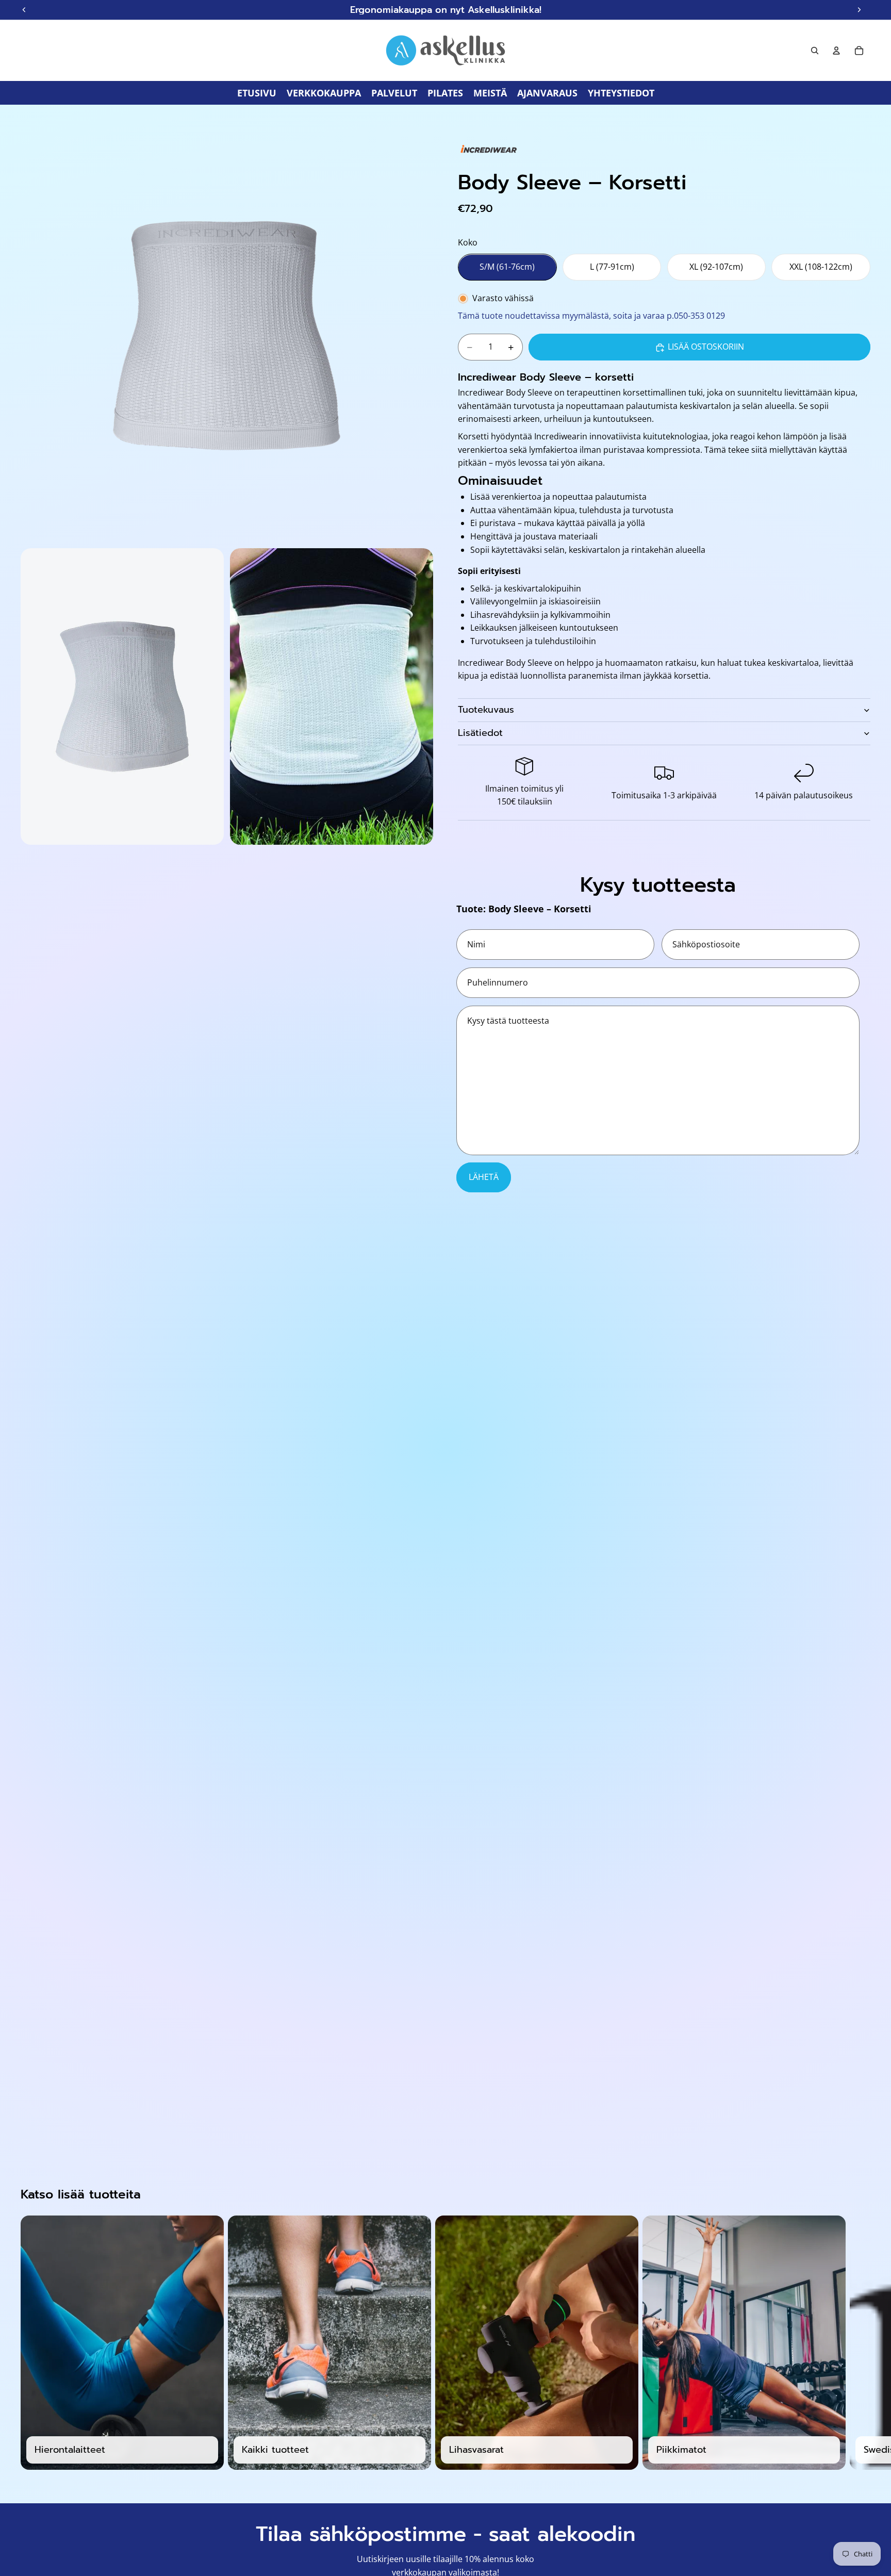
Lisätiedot (480, 733)
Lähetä (484, 1177)
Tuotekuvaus (486, 710)
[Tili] (836, 51)
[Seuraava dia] (859, 2342)
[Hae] (815, 51)
